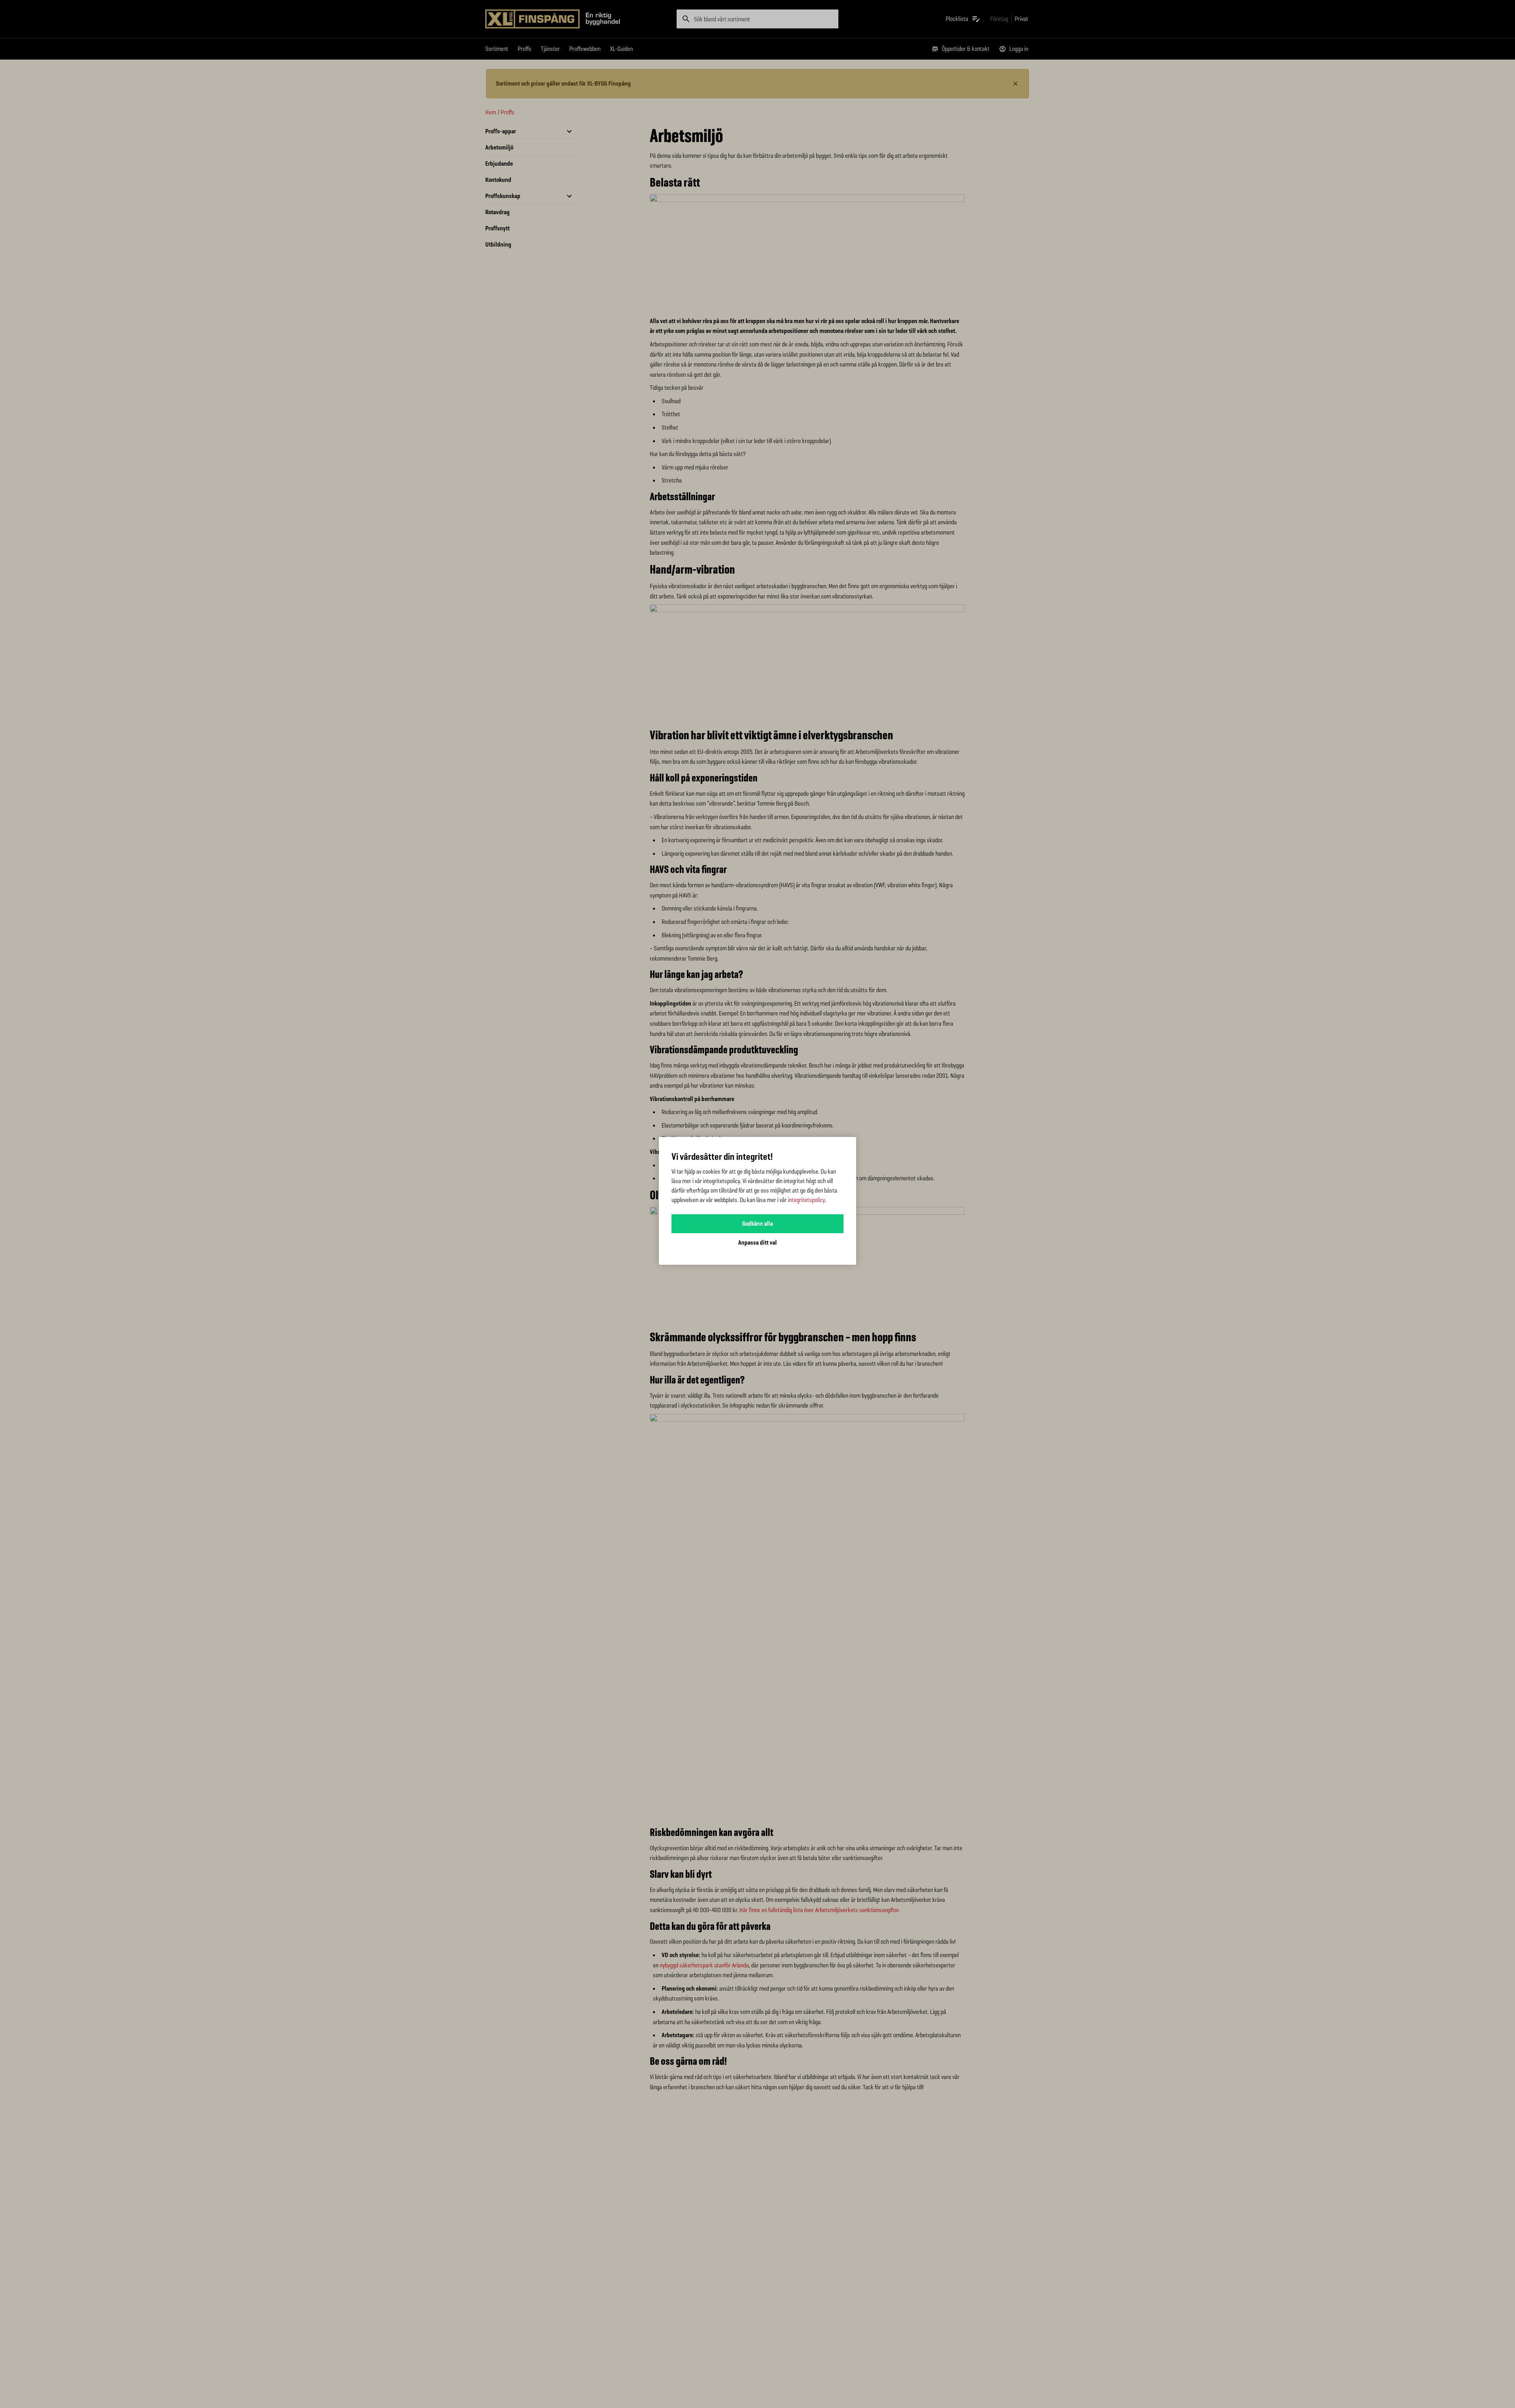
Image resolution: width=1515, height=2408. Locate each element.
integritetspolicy (806, 1200)
